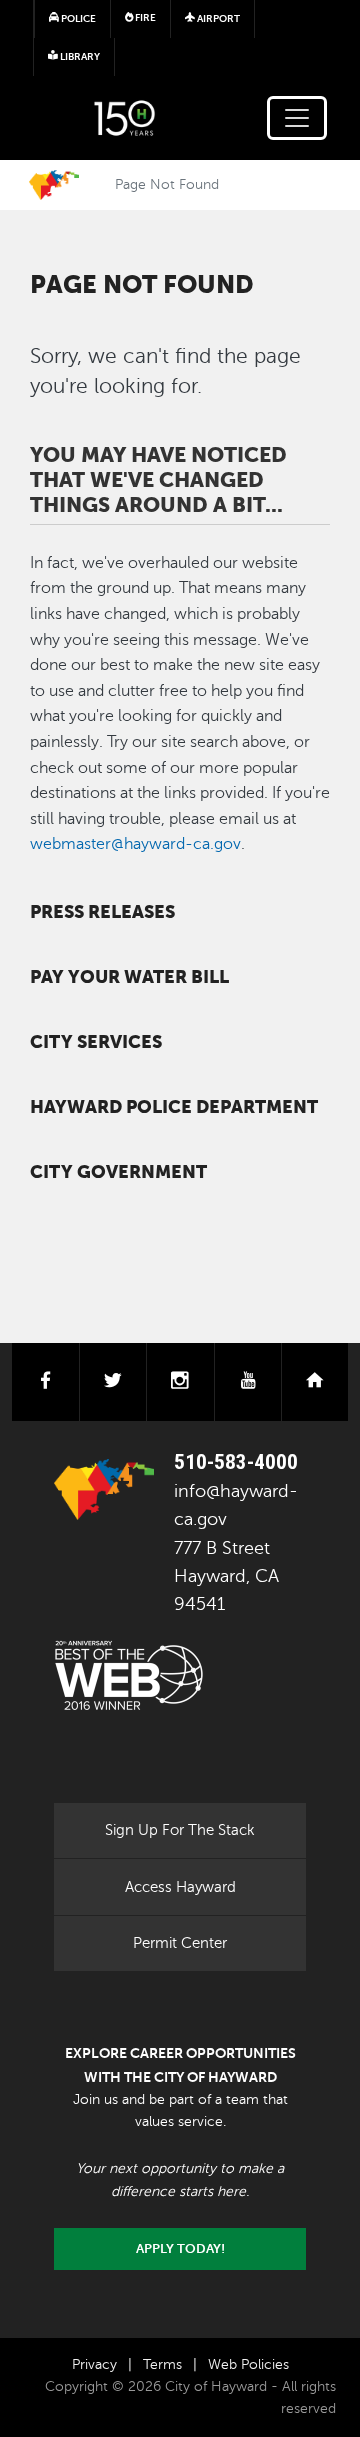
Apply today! (180, 2249)
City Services (96, 1042)
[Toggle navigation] (297, 118)
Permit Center (180, 1943)
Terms (162, 2364)
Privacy (94, 2364)
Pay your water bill (129, 977)
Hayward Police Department (174, 1107)
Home (54, 185)
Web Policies (248, 2364)
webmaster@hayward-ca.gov (135, 844)
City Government (118, 1172)
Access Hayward (180, 1887)
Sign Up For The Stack (180, 1830)
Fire (144, 17)
